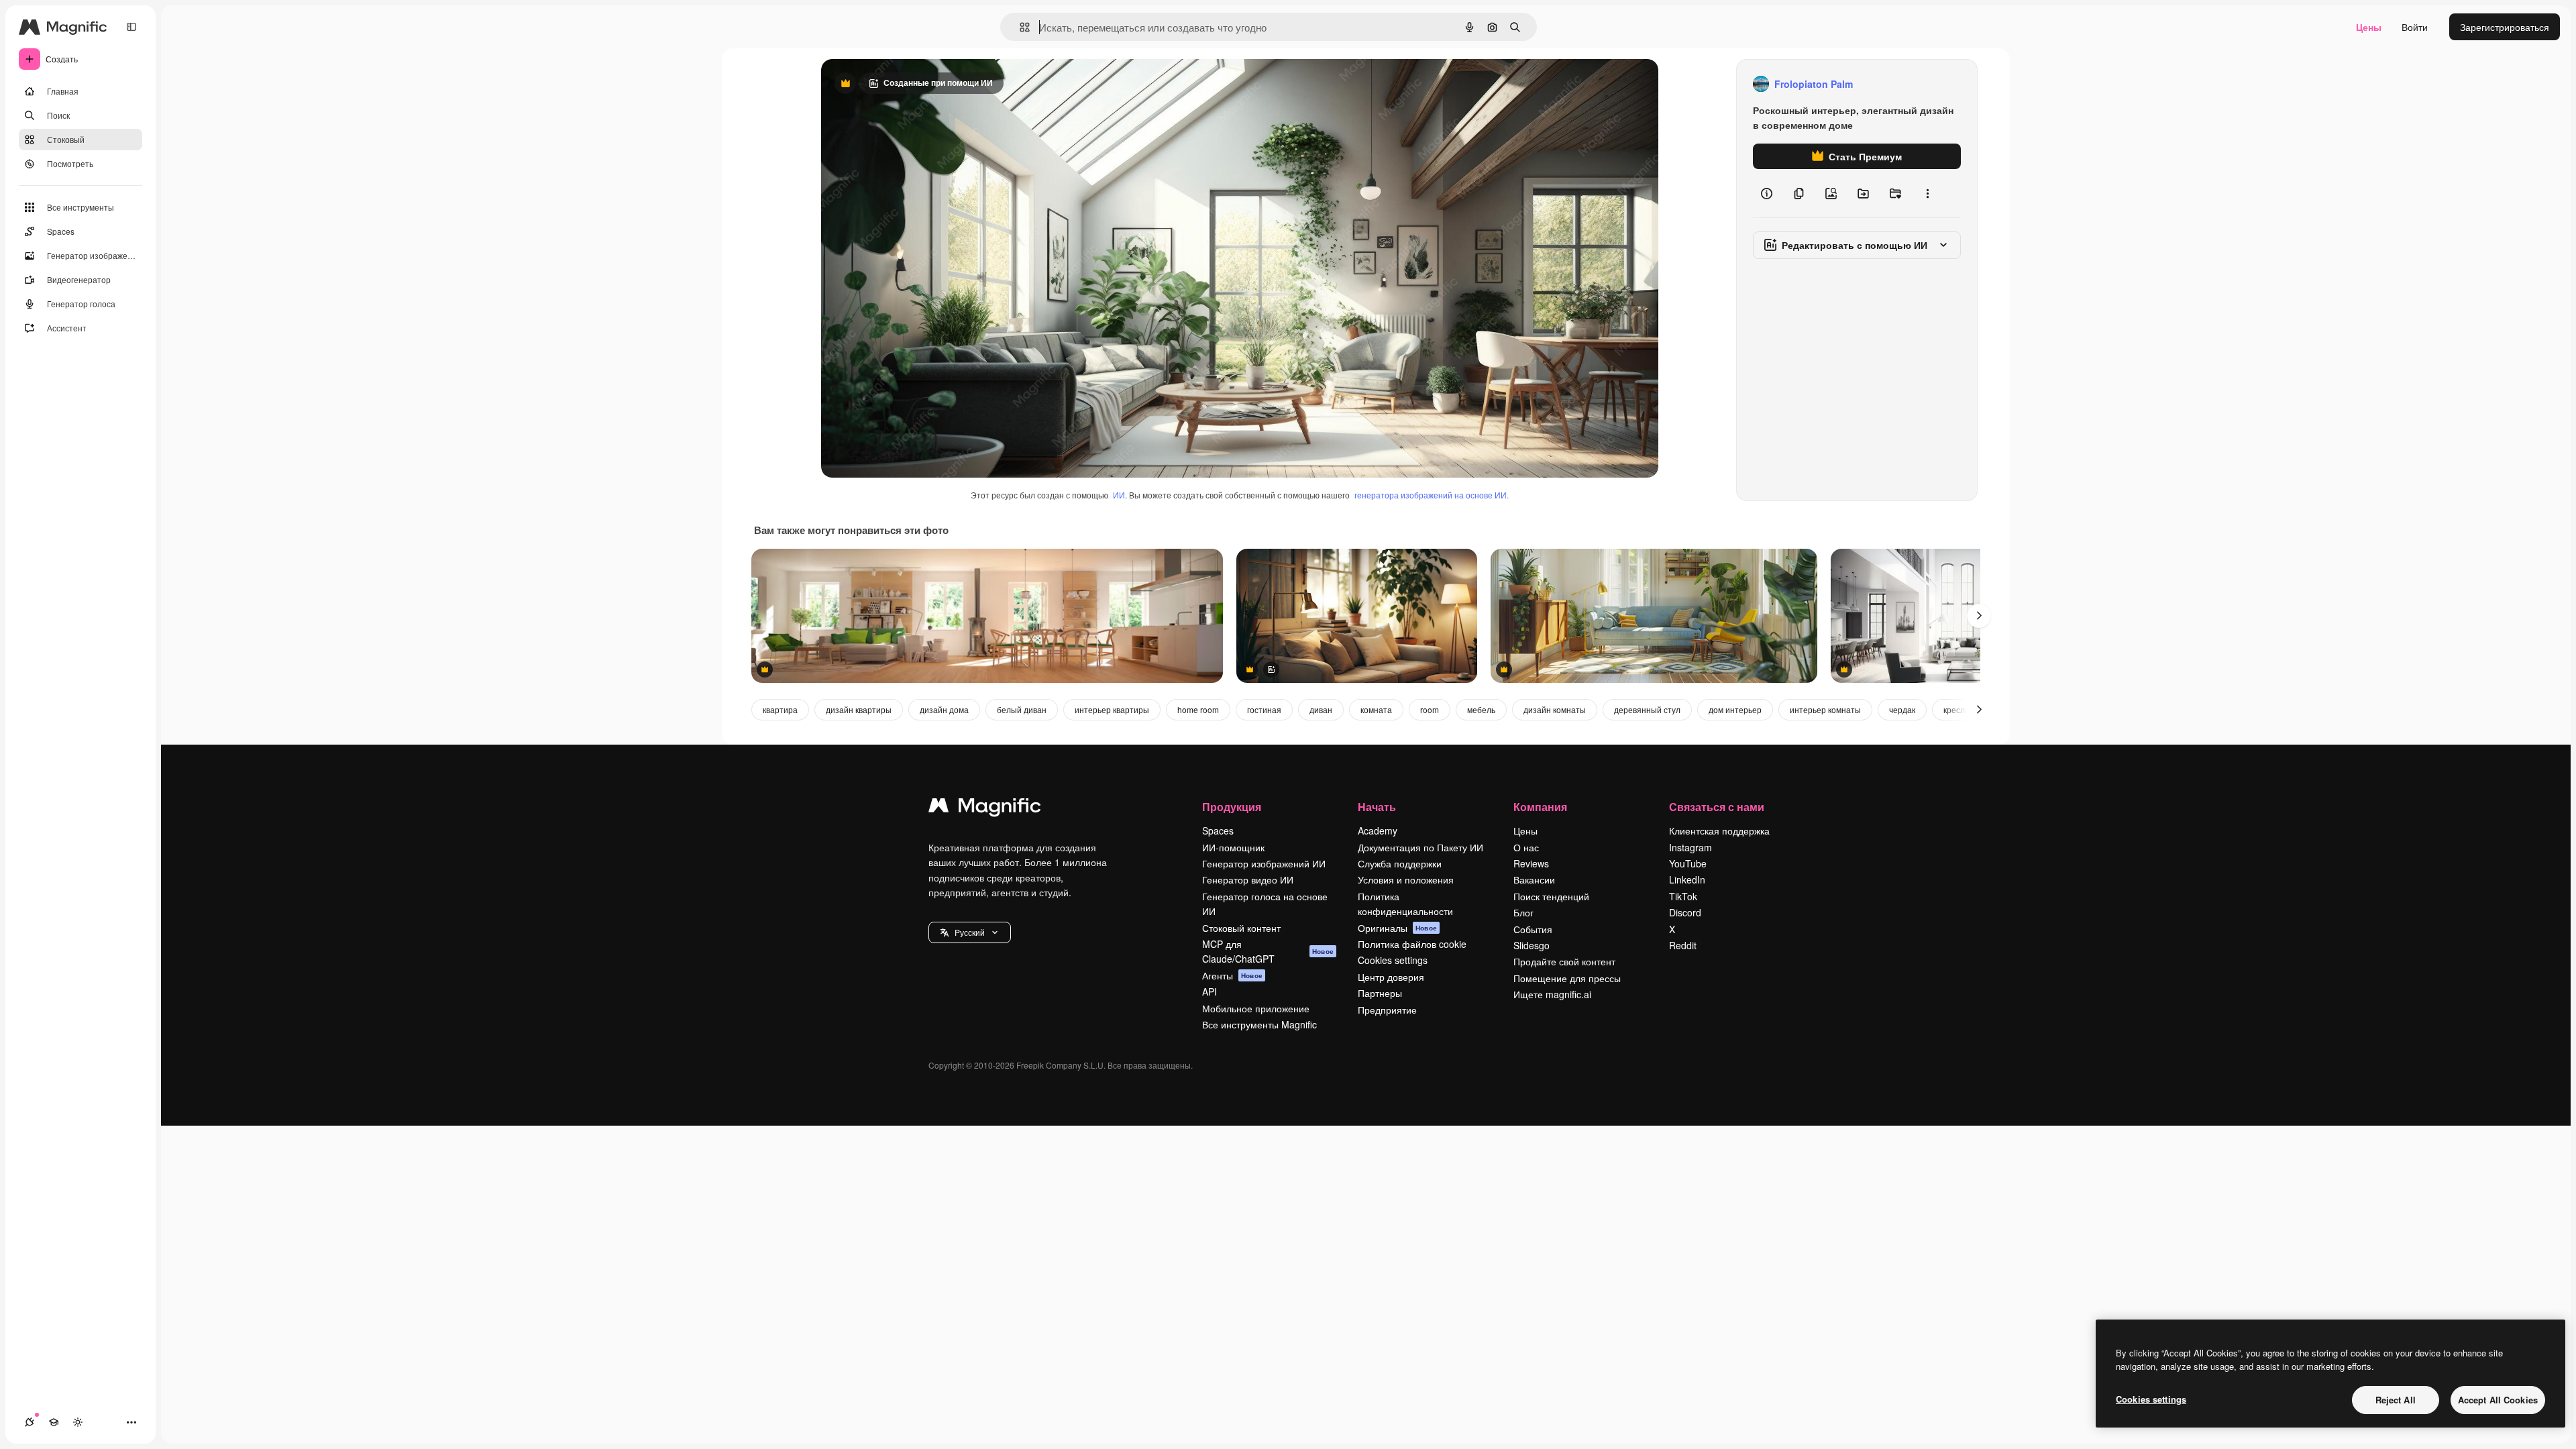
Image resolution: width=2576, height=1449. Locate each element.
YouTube (1688, 863)
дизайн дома (944, 709)
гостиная (1264, 709)
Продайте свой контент (1564, 961)
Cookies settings (1393, 960)
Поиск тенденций (1551, 896)
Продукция (1232, 807)
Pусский (970, 932)
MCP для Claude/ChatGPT (1268, 951)
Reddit (1683, 945)
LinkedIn (1687, 879)
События (1533, 929)
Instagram (1690, 847)
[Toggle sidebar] (131, 27)
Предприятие (1387, 1010)
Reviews (1531, 863)
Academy (1378, 830)
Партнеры (1380, 993)
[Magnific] (985, 808)
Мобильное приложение (1256, 1008)
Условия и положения (1406, 879)
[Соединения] (30, 1422)
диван (1321, 709)
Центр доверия (1391, 977)
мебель (1481, 709)
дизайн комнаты (1555, 709)
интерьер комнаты (1825, 709)
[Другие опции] (1927, 193)
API (1210, 991)
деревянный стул (1647, 709)
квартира (780, 709)
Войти (2415, 27)
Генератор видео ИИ (1248, 879)
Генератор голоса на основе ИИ (1265, 904)
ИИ (1119, 495)
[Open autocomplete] (1019, 27)
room (1430, 709)
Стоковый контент (1241, 928)
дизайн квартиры (859, 709)
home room (1198, 709)
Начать (1377, 807)
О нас (1526, 847)
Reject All (2396, 1400)
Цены (2369, 27)
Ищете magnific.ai (1552, 994)
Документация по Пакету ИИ (1420, 847)
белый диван (1022, 709)
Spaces (1218, 830)
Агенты (1232, 975)
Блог (1523, 912)
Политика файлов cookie (1412, 944)
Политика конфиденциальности (1405, 904)
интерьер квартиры (1112, 709)
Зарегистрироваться (2505, 27)
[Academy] (54, 1422)
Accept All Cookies (2498, 1400)
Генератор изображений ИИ (1264, 863)
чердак (1902, 709)
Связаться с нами (1717, 807)
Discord (1685, 912)
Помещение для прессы (1567, 978)
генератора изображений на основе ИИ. (1432, 495)
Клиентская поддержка (1719, 830)
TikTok (1683, 896)
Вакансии (1534, 879)
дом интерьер (1735, 709)
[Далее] (1979, 616)
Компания (1540, 807)
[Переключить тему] (78, 1422)
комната (1376, 709)
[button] (970, 932)
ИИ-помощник (1233, 847)
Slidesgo (1532, 945)
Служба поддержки (1400, 863)
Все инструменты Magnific (1259, 1024)
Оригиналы (1397, 928)
